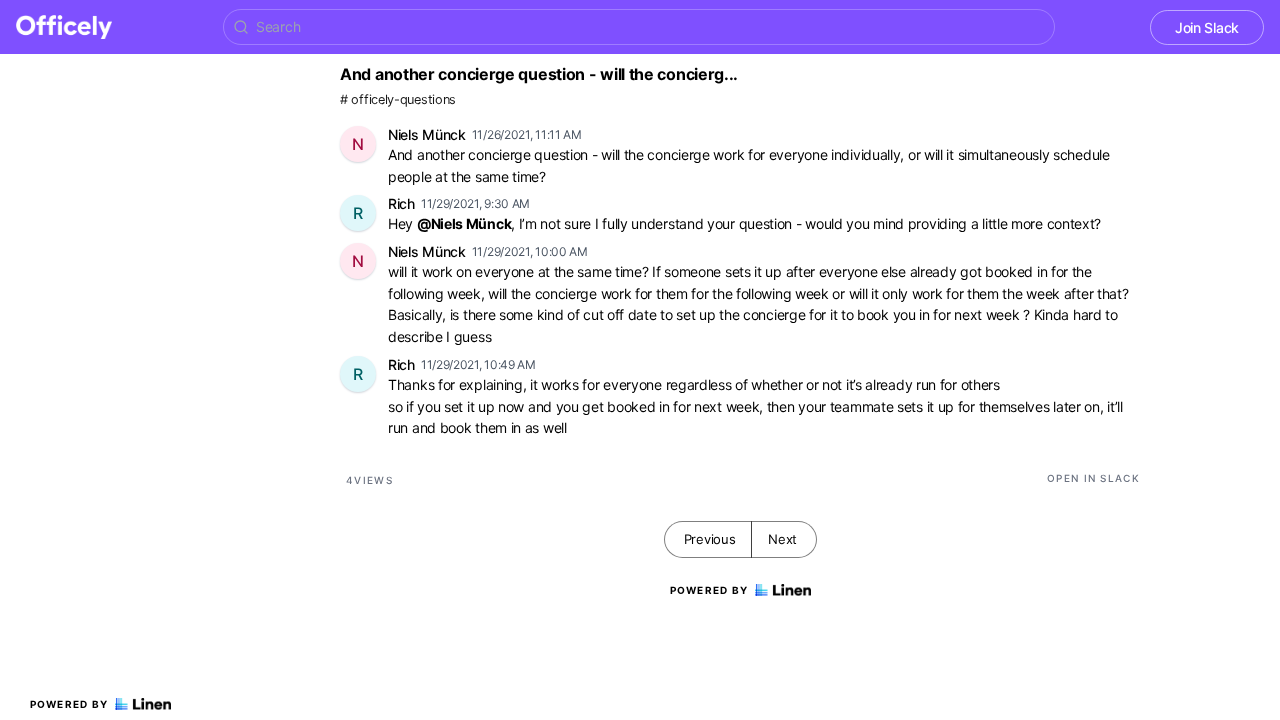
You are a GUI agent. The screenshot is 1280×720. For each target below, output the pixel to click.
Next (782, 539)
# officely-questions (398, 99)
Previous (710, 539)
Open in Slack (1093, 478)
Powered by (69, 704)
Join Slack (1207, 27)
